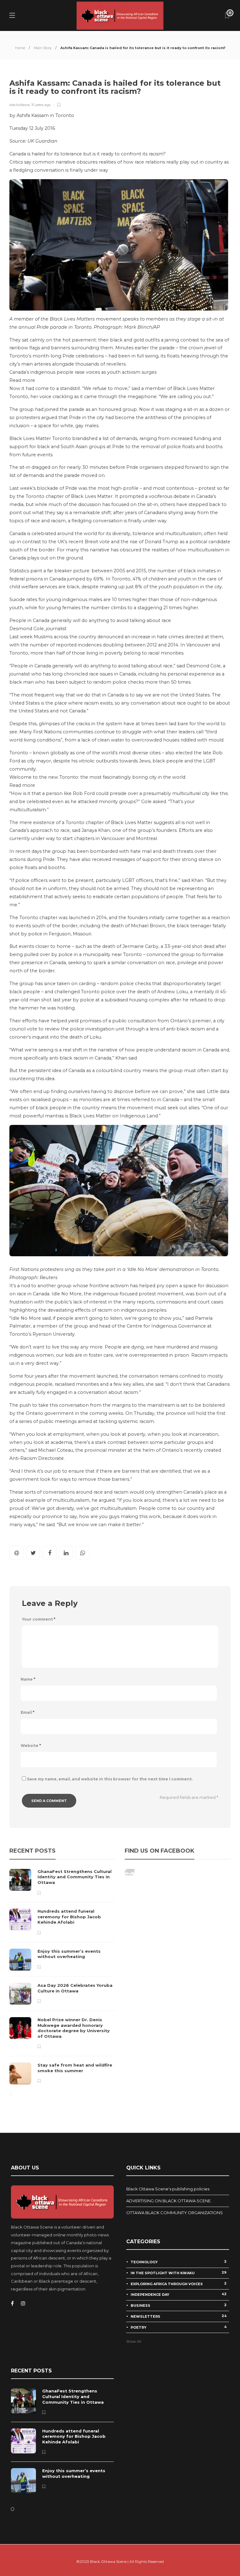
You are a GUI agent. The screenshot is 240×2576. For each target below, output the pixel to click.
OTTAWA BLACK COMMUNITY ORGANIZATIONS (175, 2213)
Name (28, 1679)
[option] (62, 1977)
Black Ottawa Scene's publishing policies (168, 2189)
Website (31, 1746)
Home (20, 48)
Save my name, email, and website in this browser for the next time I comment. (110, 1779)
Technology (179, 2262)
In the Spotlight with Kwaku (179, 2273)
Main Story (43, 48)
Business (179, 2305)
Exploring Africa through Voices (179, 2284)
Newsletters (179, 2316)
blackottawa (20, 105)
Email (27, 1712)
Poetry (179, 2327)
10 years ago (41, 105)
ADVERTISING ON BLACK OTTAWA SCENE (168, 2201)
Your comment (39, 1619)
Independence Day (179, 2294)
